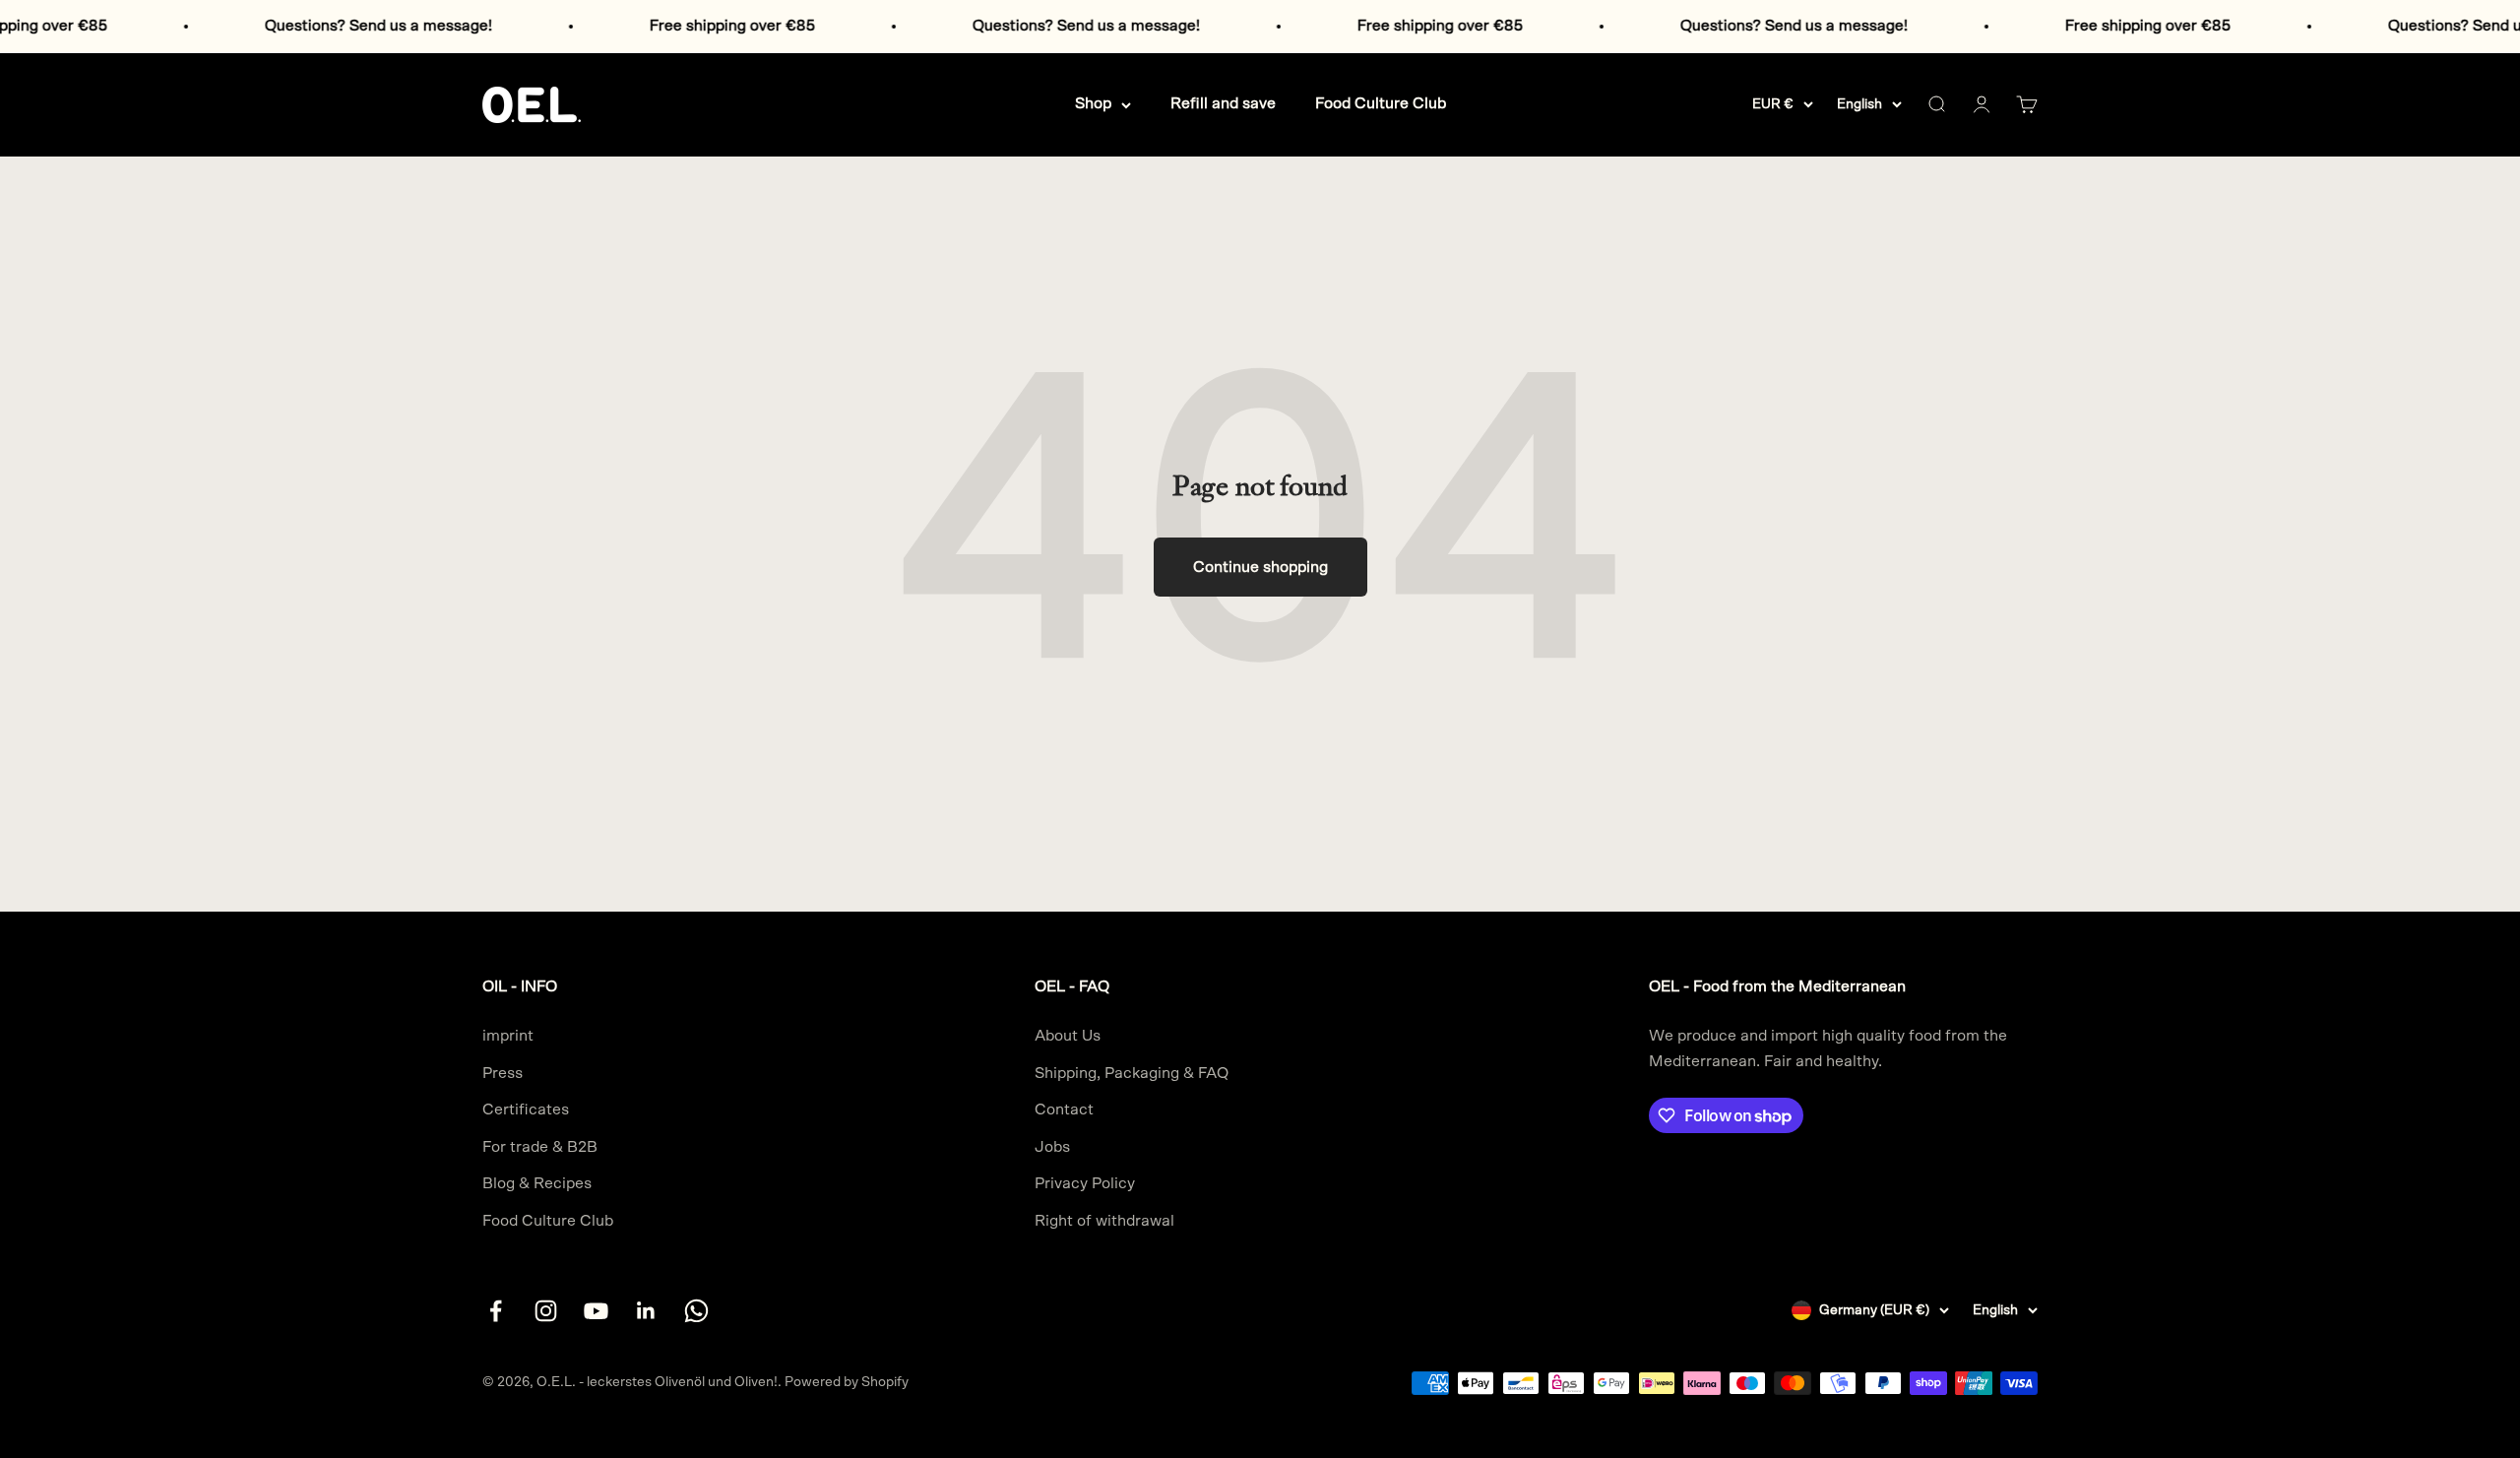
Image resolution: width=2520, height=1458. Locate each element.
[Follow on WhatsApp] (696, 1311)
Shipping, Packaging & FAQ (1132, 1073)
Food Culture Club (1381, 103)
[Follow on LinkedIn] (646, 1311)
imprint (508, 1036)
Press (503, 1073)
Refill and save (1223, 103)
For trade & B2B (540, 1147)
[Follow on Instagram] (546, 1311)
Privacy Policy (1085, 1183)
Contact (1064, 1109)
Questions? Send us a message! (321, 26)
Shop (1093, 103)
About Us (1068, 1036)
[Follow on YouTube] (596, 1311)
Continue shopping (1260, 567)
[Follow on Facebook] (496, 1311)
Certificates (526, 1109)
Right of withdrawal (1104, 1221)
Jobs (1052, 1147)
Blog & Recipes (537, 1183)
